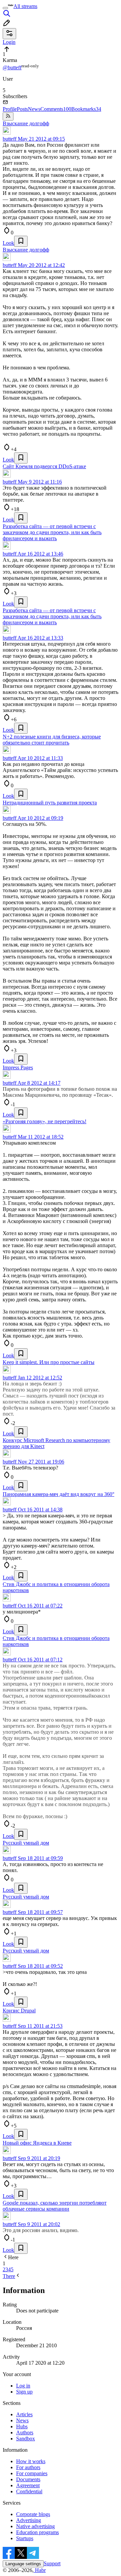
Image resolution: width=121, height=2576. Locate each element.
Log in (23, 2386)
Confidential (29, 2491)
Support (52, 2563)
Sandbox (26, 2439)
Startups (25, 2538)
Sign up (24, 2392)
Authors (25, 2432)
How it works (31, 2461)
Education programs (37, 2532)
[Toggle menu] (5, 8)
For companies (32, 2473)
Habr (40, 2570)
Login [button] (9, 42)
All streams (25, 6)
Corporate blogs (33, 2514)
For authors (28, 2467)
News (34, 109)
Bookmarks (86, 109)
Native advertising (35, 2526)
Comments (56, 109)
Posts (22, 109)
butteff (10, 139)
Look (8, 243)
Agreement (28, 2485)
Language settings (23, 2564)
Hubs (22, 2426)
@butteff (12, 67)
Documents (28, 2479)
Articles (24, 2414)
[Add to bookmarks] (21, 241)
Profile (10, 109)
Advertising (29, 2520)
